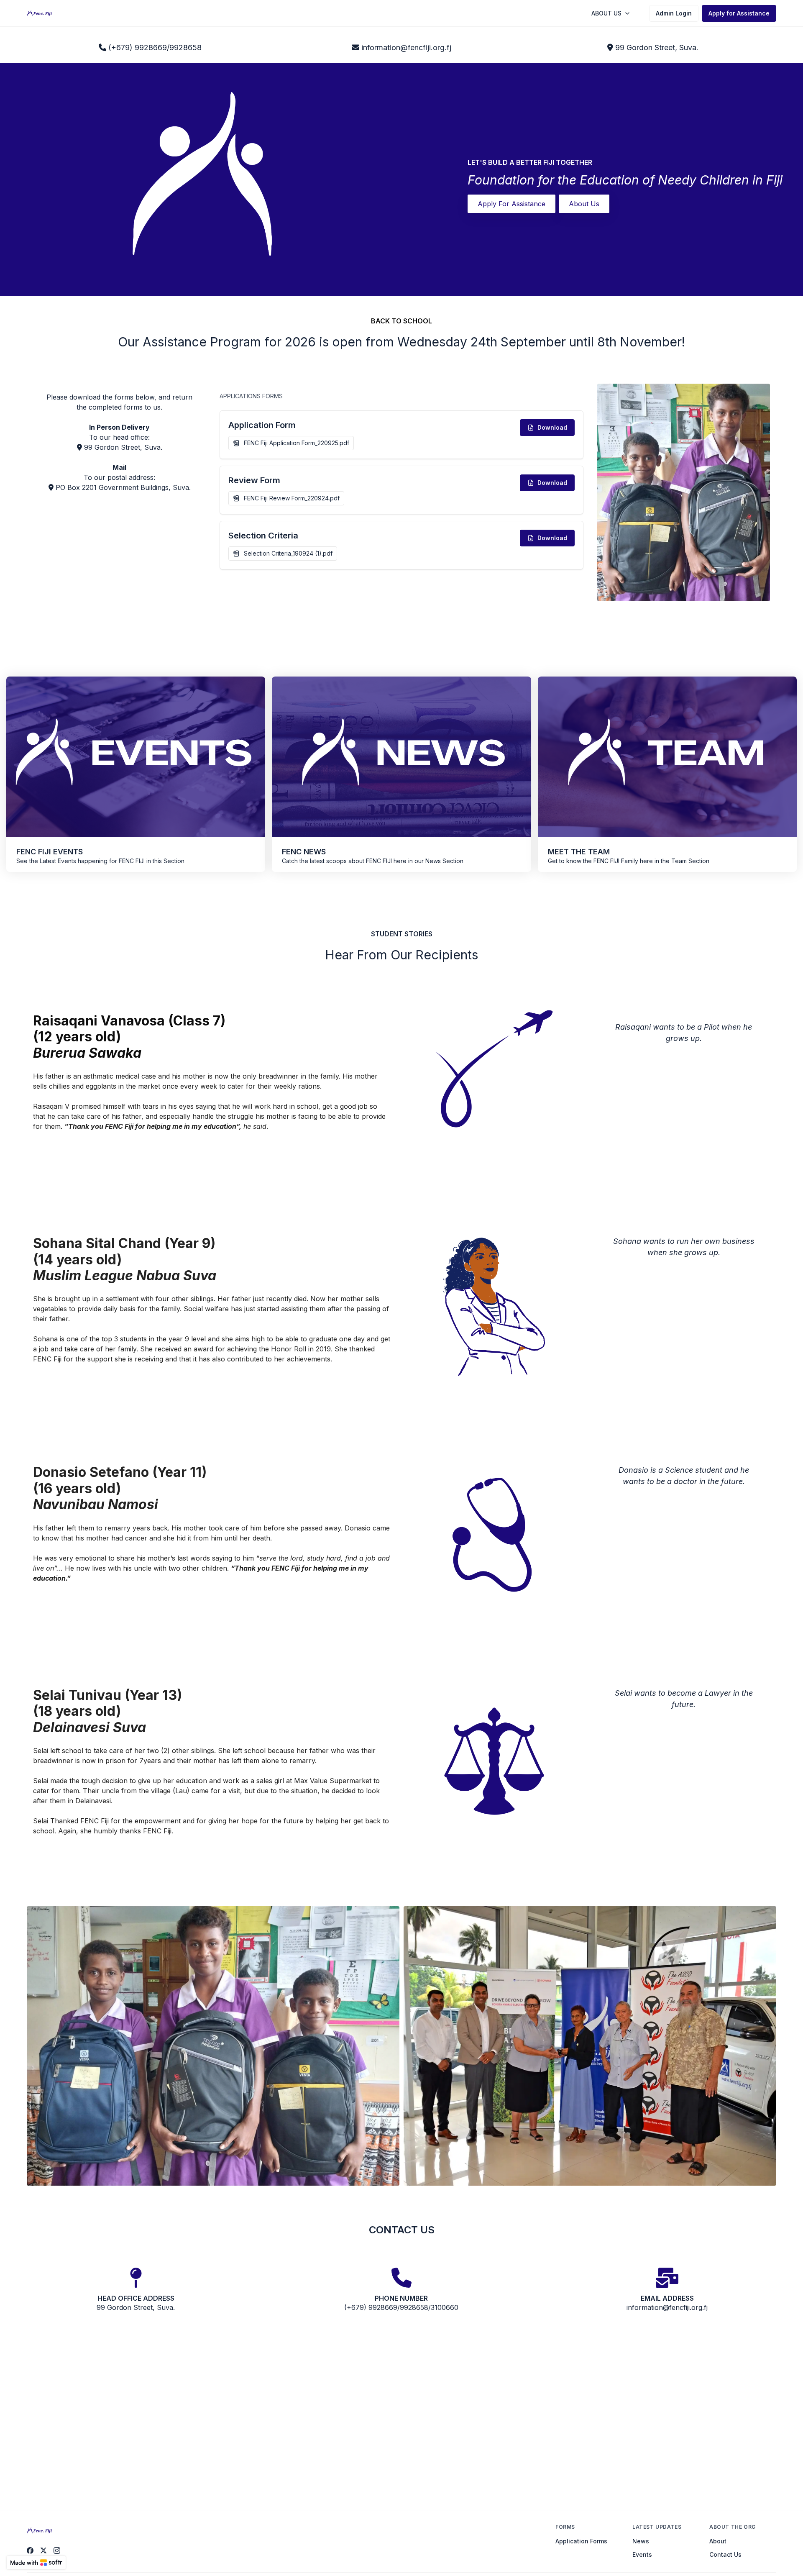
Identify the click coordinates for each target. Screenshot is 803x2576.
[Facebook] (30, 2550)
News (641, 2541)
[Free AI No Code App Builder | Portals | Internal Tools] (36, 2563)
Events (642, 2554)
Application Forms (581, 2541)
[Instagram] (57, 2550)
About (718, 2541)
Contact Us (725, 2554)
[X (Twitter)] (43, 2550)
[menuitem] (611, 13)
